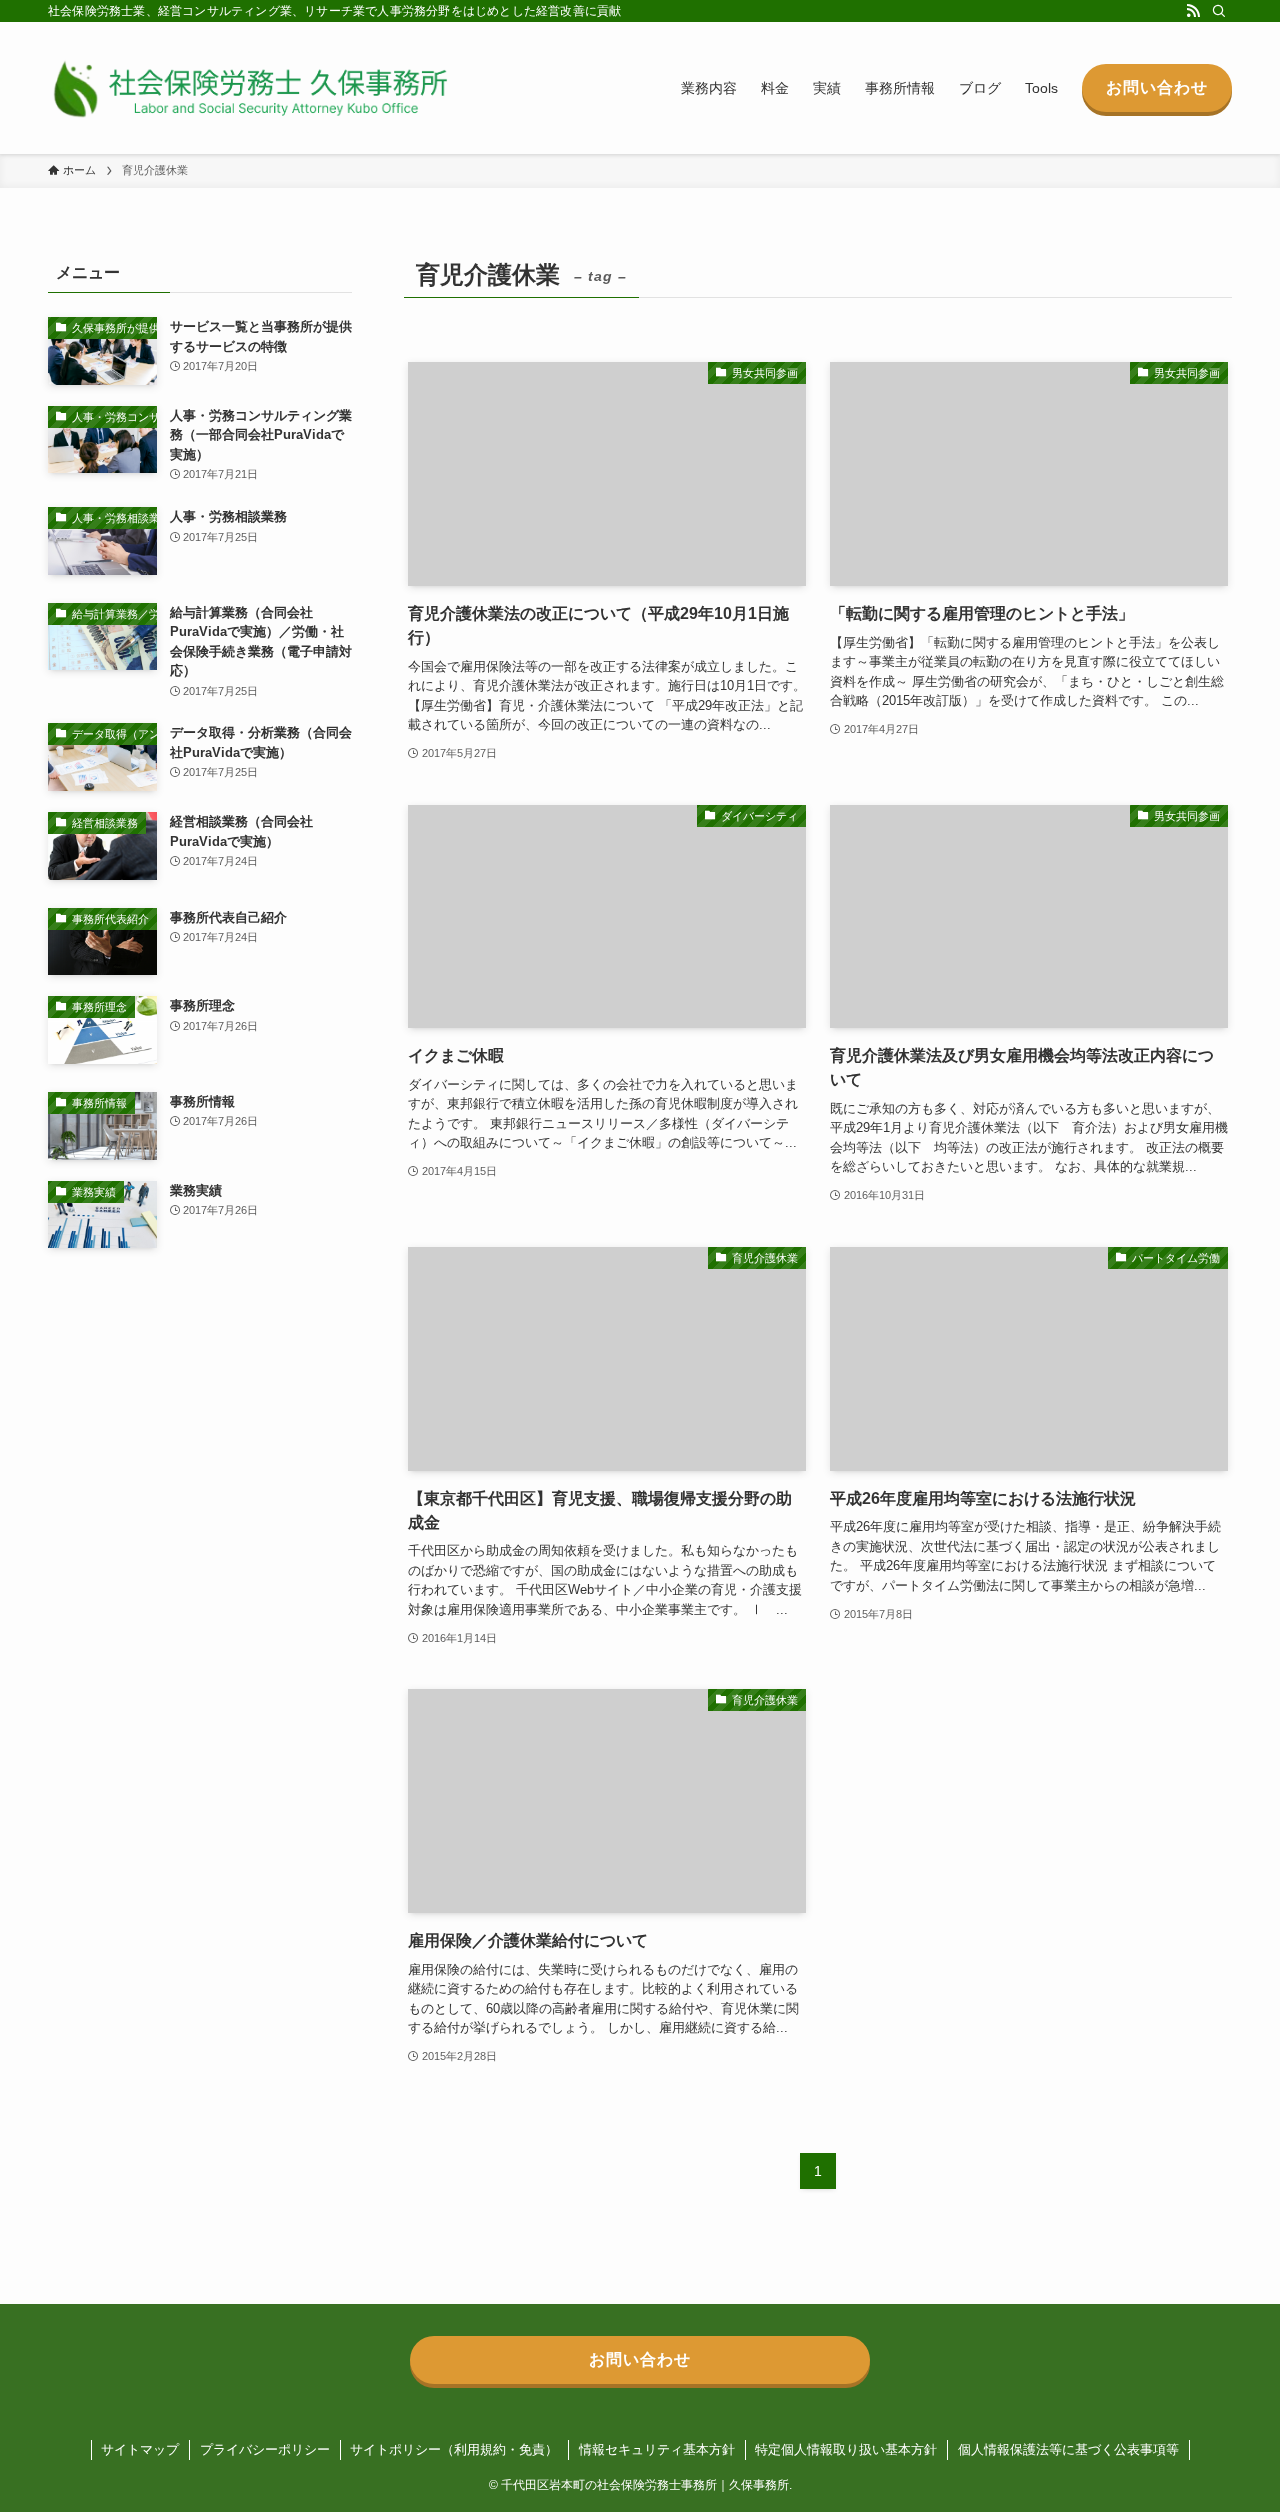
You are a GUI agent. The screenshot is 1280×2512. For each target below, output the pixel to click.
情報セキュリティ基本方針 (657, 2449)
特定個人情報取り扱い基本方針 (846, 2449)
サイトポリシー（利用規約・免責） (454, 2449)
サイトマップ (140, 2449)
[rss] (1193, 11)
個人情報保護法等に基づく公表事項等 (1068, 2449)
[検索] (1219, 11)
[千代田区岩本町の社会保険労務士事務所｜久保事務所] (248, 88)
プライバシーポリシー (265, 2449)
